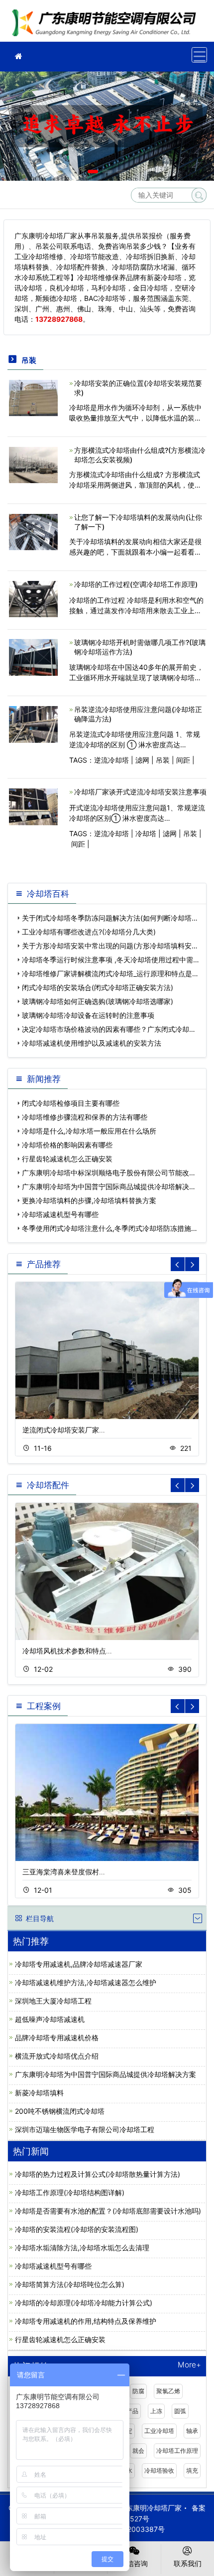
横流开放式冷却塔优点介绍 (57, 2056)
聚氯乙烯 (168, 2391)
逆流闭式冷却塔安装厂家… (64, 1430)
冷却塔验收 (159, 2470)
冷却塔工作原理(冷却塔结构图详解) (70, 2192)
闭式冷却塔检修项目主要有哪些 (71, 1103)
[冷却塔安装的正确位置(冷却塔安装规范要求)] (33, 397)
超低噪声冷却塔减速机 (50, 2019)
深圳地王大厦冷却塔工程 (53, 2001)
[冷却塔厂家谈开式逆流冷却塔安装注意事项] (33, 806)
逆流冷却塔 (111, 760)
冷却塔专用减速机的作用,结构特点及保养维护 (86, 2321)
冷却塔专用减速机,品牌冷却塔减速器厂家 (79, 1964)
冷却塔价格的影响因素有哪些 (67, 1145)
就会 (138, 2451)
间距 (183, 760)
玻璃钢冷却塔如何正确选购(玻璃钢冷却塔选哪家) (98, 1001)
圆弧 (180, 2411)
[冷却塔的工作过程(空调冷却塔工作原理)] (33, 598)
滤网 (142, 760)
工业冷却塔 (159, 2431)
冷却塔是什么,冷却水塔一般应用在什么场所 (89, 1131)
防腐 (138, 2391)
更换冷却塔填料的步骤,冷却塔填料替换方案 (89, 1200)
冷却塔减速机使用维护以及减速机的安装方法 (92, 1043)
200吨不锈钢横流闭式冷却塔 (60, 2111)
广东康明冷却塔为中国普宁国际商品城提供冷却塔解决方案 (106, 2074)
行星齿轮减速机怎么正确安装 (67, 1159)
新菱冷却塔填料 (39, 2093)
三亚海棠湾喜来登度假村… (64, 1872)
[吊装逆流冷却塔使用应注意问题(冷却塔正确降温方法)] (33, 724)
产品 (132, 2411)
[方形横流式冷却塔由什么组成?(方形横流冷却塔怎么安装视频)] (33, 464)
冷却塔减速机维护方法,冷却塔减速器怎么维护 (86, 1982)
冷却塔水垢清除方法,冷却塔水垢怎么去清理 (82, 2248)
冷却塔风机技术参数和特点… (67, 1651)
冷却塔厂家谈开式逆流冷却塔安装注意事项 (140, 792)
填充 (192, 2470)
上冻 (156, 2411)
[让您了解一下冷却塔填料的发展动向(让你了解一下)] (33, 531)
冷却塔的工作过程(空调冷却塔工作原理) (136, 584)
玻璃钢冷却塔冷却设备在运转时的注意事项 (88, 1015)
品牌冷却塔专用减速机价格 (57, 2038)
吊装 (163, 760)
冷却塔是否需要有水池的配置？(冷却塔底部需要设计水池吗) (108, 2211)
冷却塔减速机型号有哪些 (60, 1214)
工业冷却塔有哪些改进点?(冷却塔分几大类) (89, 932)
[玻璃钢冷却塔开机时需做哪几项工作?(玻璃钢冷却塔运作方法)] (33, 657)
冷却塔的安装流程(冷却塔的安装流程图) (77, 2229)
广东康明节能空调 (107, 24)
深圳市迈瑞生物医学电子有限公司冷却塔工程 (85, 2129)
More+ (189, 2365)
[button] (93, 172)
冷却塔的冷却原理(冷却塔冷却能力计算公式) (84, 2303)
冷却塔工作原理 (177, 2451)
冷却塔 (146, 833)
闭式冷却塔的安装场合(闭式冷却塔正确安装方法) (98, 987)
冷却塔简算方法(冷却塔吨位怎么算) (70, 2284)
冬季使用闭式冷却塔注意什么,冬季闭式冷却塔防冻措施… (109, 1228)
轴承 (192, 2431)
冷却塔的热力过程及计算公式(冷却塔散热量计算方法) (98, 2174)
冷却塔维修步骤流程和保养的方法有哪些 (85, 1117)
